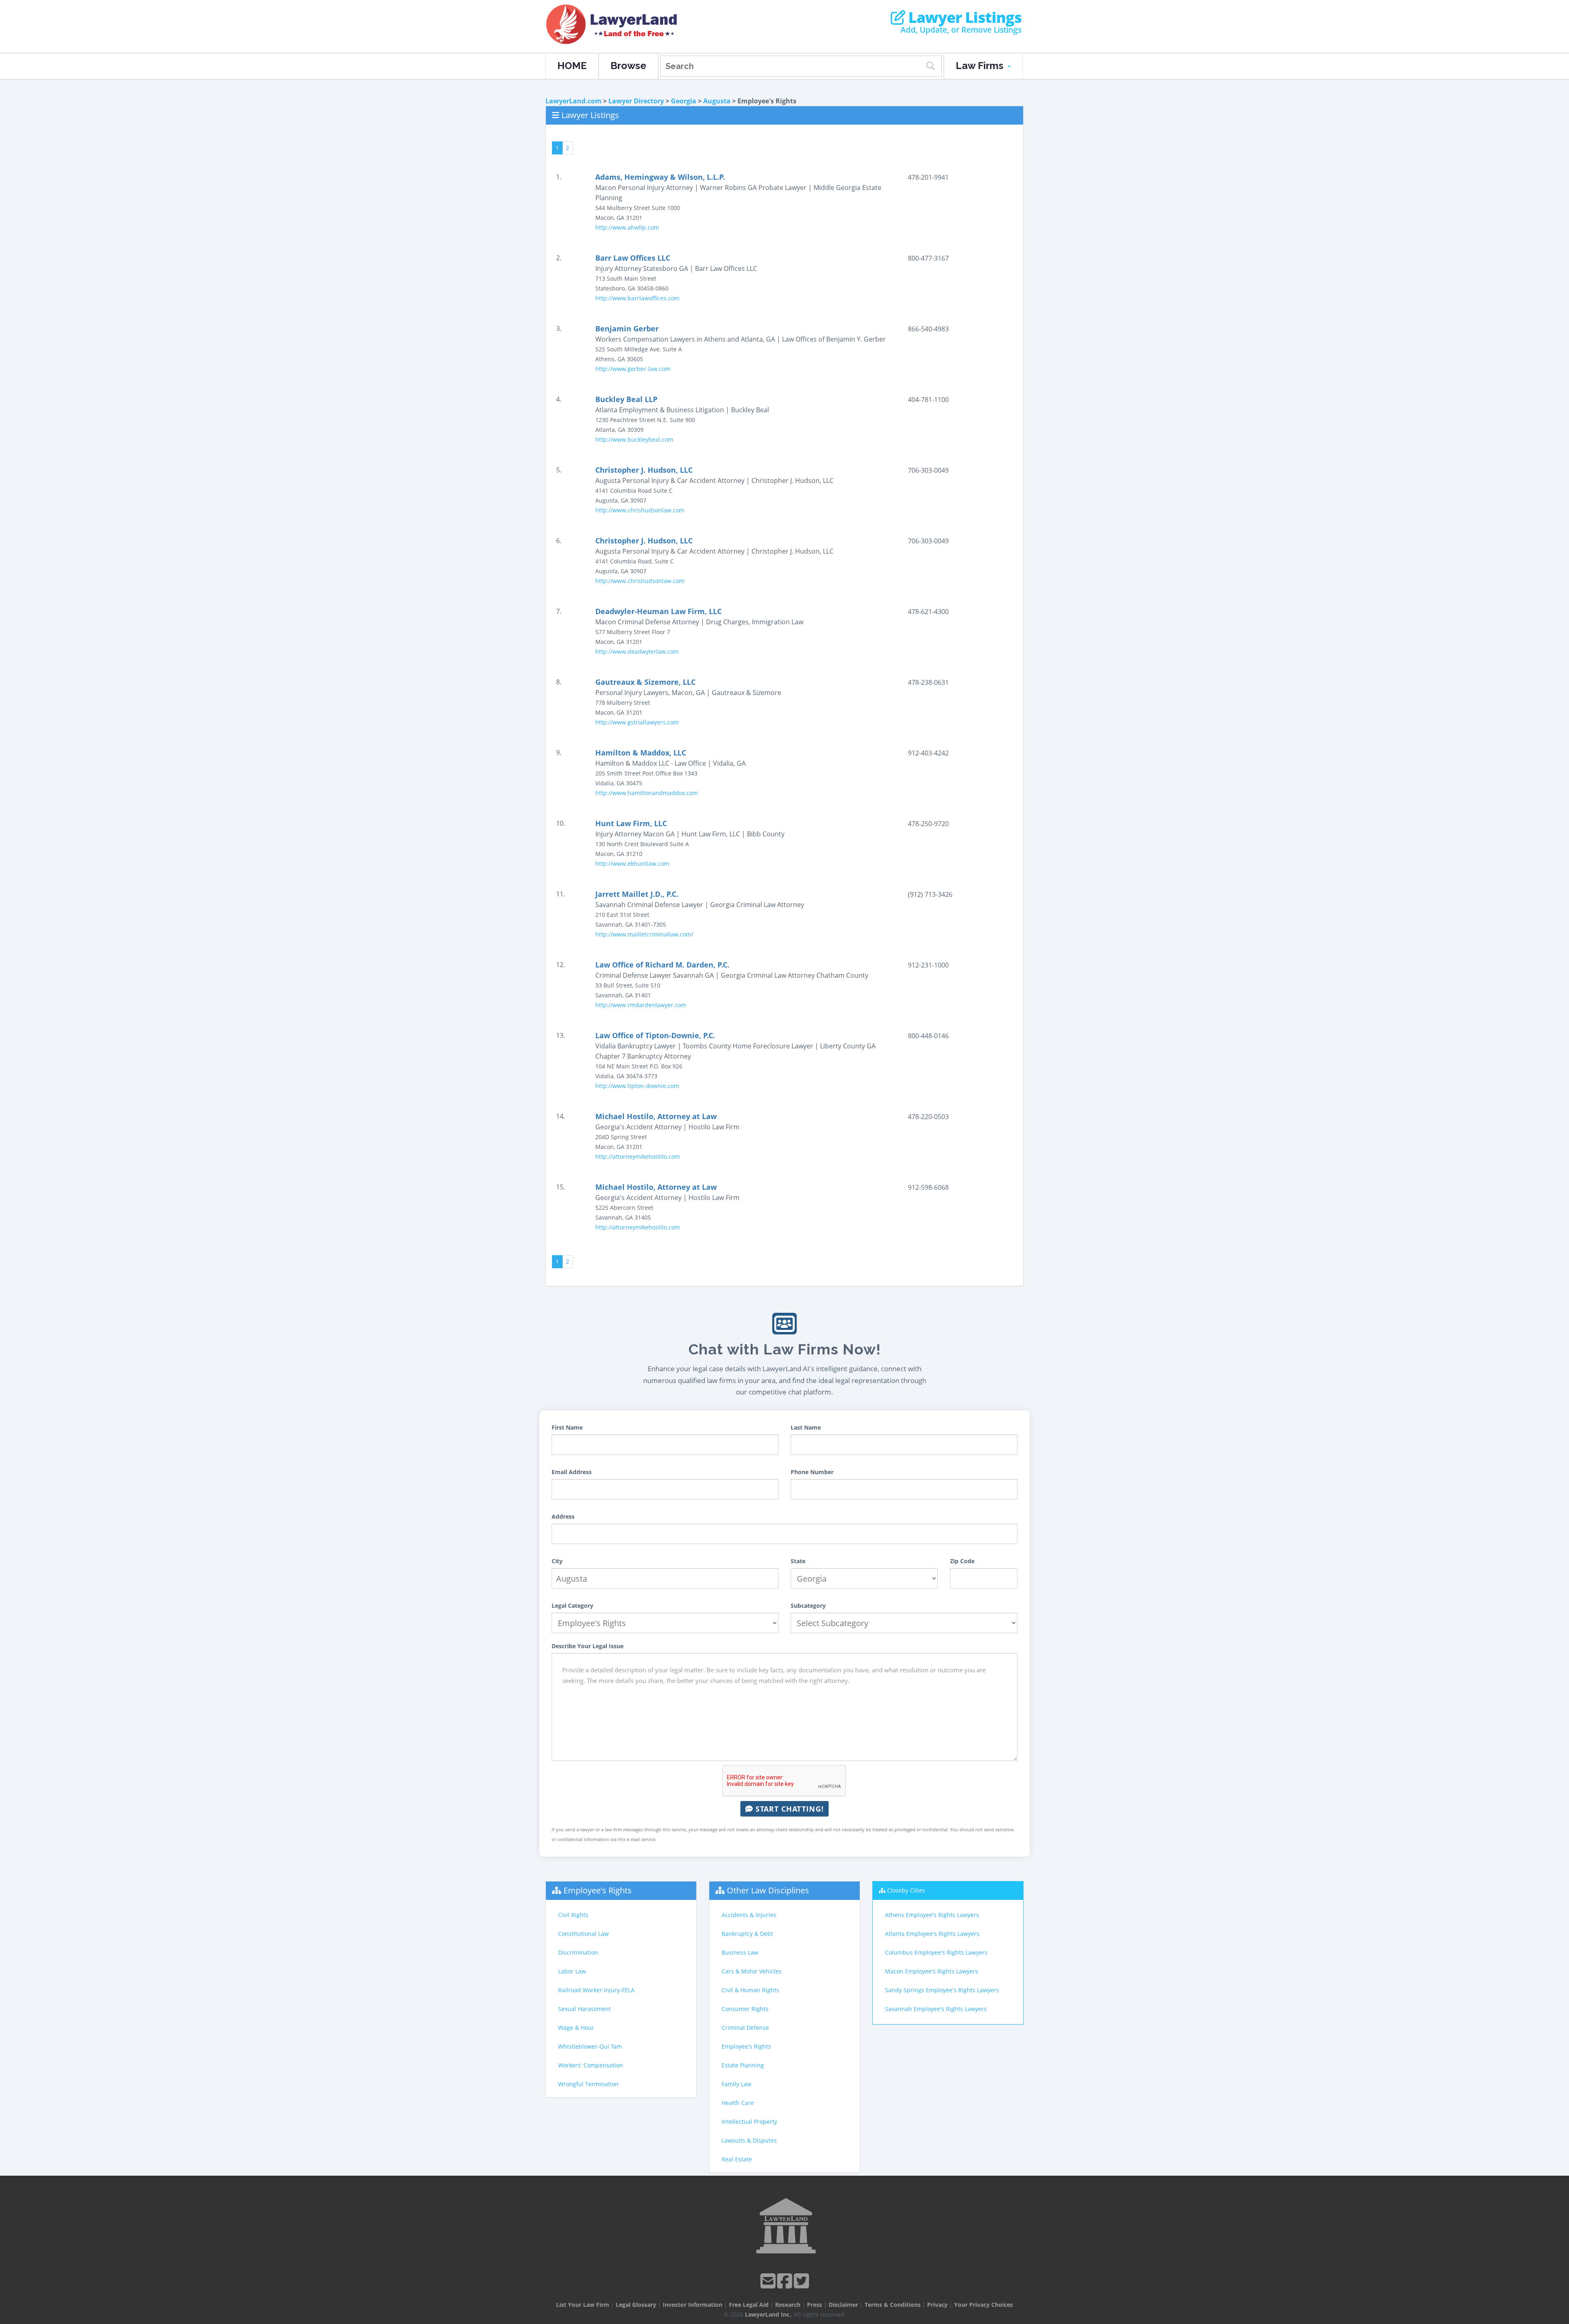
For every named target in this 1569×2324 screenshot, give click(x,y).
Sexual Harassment (584, 2009)
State (798, 1561)
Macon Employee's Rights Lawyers (932, 1971)
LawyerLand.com (573, 101)
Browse (628, 66)
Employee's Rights (598, 1890)
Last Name (806, 1427)
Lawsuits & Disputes (749, 2140)
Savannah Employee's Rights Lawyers (936, 2009)
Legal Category (572, 1606)
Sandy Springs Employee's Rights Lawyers (942, 1990)
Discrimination (578, 1952)
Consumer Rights (745, 2009)
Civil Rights (573, 1915)
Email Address (572, 1472)
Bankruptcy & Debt (747, 1934)
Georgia (684, 101)
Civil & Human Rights (750, 1990)
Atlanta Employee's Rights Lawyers (932, 1934)
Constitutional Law (583, 1934)
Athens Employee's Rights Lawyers (932, 1915)
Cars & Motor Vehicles (752, 1971)
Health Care (738, 2103)
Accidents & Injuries (749, 1915)
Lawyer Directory (636, 101)
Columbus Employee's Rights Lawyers (936, 1952)
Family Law (736, 2084)
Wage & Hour (576, 2028)
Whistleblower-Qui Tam (590, 2046)
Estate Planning (743, 2065)
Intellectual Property (749, 2122)
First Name (567, 1427)
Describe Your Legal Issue (588, 1646)
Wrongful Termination (588, 2084)
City (557, 1561)
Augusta (717, 101)
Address (563, 1516)
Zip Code (962, 1561)
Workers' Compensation (591, 2065)
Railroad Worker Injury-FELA (596, 1990)
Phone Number (812, 1472)
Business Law (740, 1952)
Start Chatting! (788, 1809)
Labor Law (572, 1971)
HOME (572, 66)
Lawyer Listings (963, 18)
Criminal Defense (745, 2028)
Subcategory (808, 1606)
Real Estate (737, 2159)
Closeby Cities (906, 1890)
